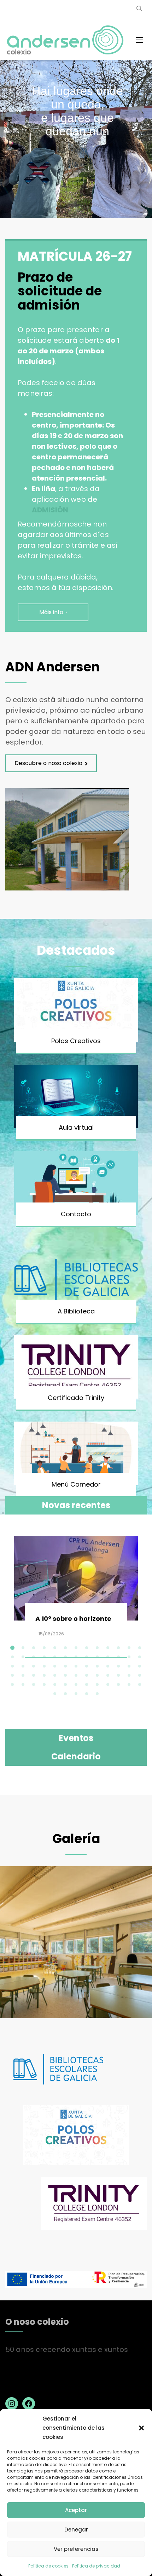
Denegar (76, 2530)
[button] (141, 2428)
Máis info (51, 612)
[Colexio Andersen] (65, 40)
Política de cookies (48, 2566)
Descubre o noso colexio (48, 763)
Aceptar (76, 2510)
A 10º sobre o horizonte (73, 1619)
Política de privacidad (96, 2566)
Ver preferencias (76, 2549)
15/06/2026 (51, 1634)
